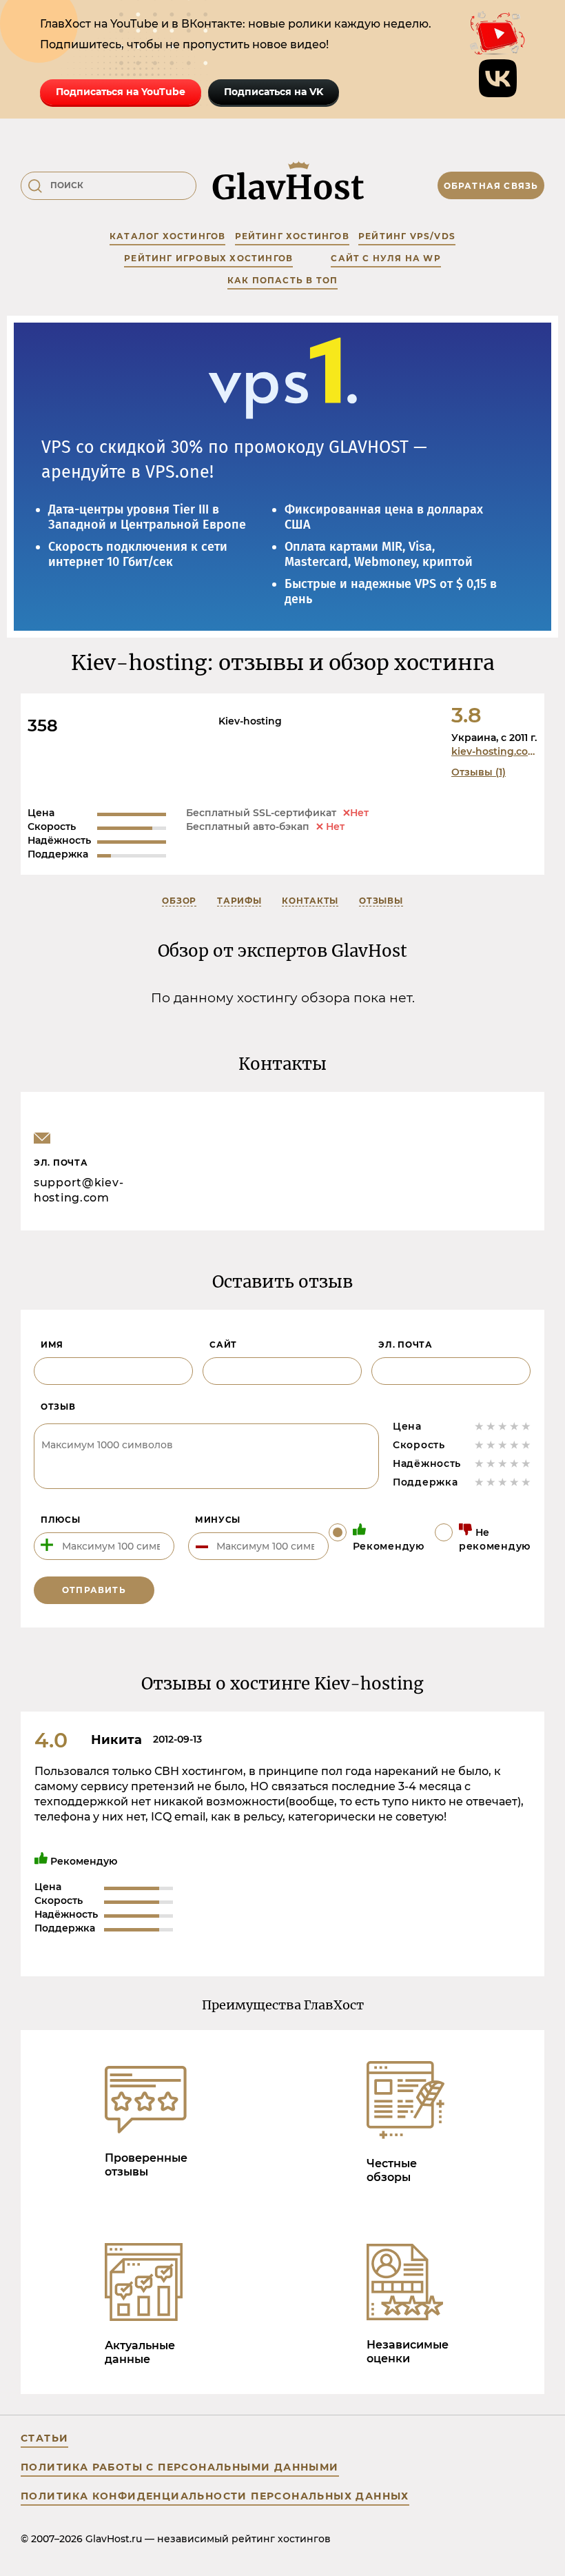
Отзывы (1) (479, 772)
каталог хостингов (167, 236)
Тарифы (239, 901)
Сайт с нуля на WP (386, 258)
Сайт (223, 1345)
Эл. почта (405, 1345)
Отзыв (58, 1407)
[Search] (35, 186)
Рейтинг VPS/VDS (407, 236)
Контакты (310, 901)
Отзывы (381, 901)
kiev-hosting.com (495, 751)
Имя (52, 1345)
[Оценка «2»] (491, 1426)
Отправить (94, 1590)
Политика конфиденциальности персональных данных (215, 2496)
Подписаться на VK (274, 92)
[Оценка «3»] (503, 1426)
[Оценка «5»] (526, 1426)
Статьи (44, 2438)
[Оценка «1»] (479, 1426)
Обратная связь (491, 186)
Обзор (179, 901)
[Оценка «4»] (514, 1426)
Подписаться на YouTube (121, 92)
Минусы (218, 1520)
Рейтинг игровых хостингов (208, 258)
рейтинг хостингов (292, 236)
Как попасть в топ (282, 280)
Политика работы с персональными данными (180, 2467)
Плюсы (61, 1520)
